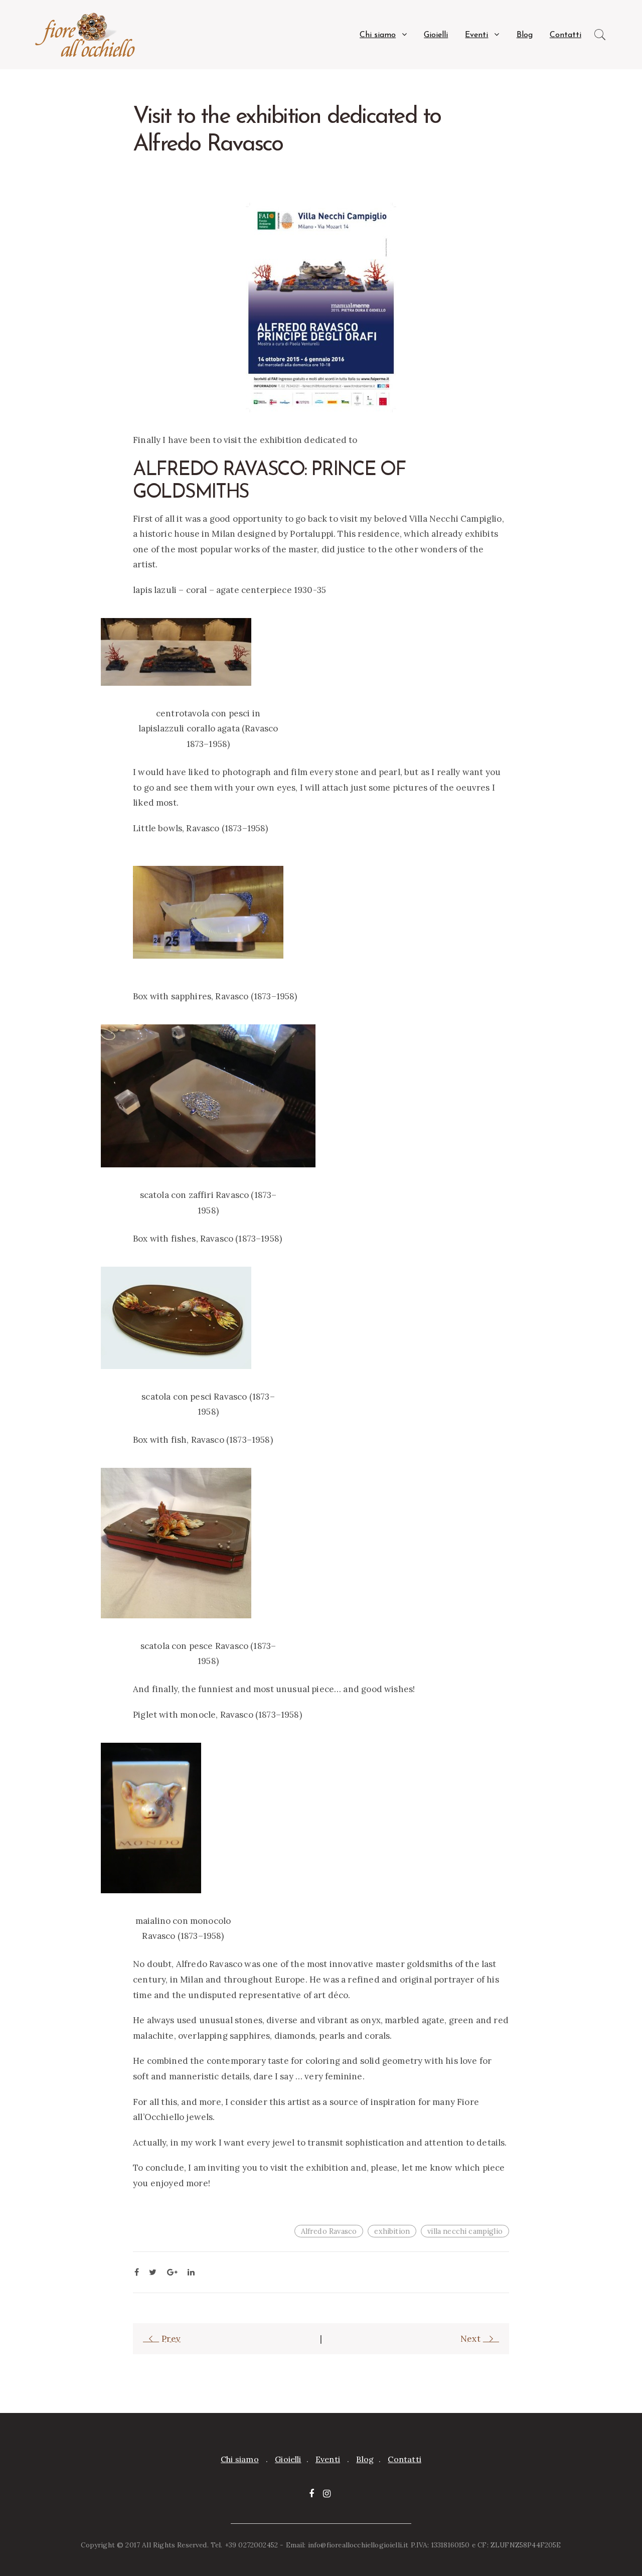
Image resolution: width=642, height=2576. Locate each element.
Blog (525, 35)
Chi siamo (378, 35)
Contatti (566, 35)
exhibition (392, 2231)
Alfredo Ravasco (329, 2231)
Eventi (476, 35)
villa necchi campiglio (465, 2231)
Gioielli (436, 35)
